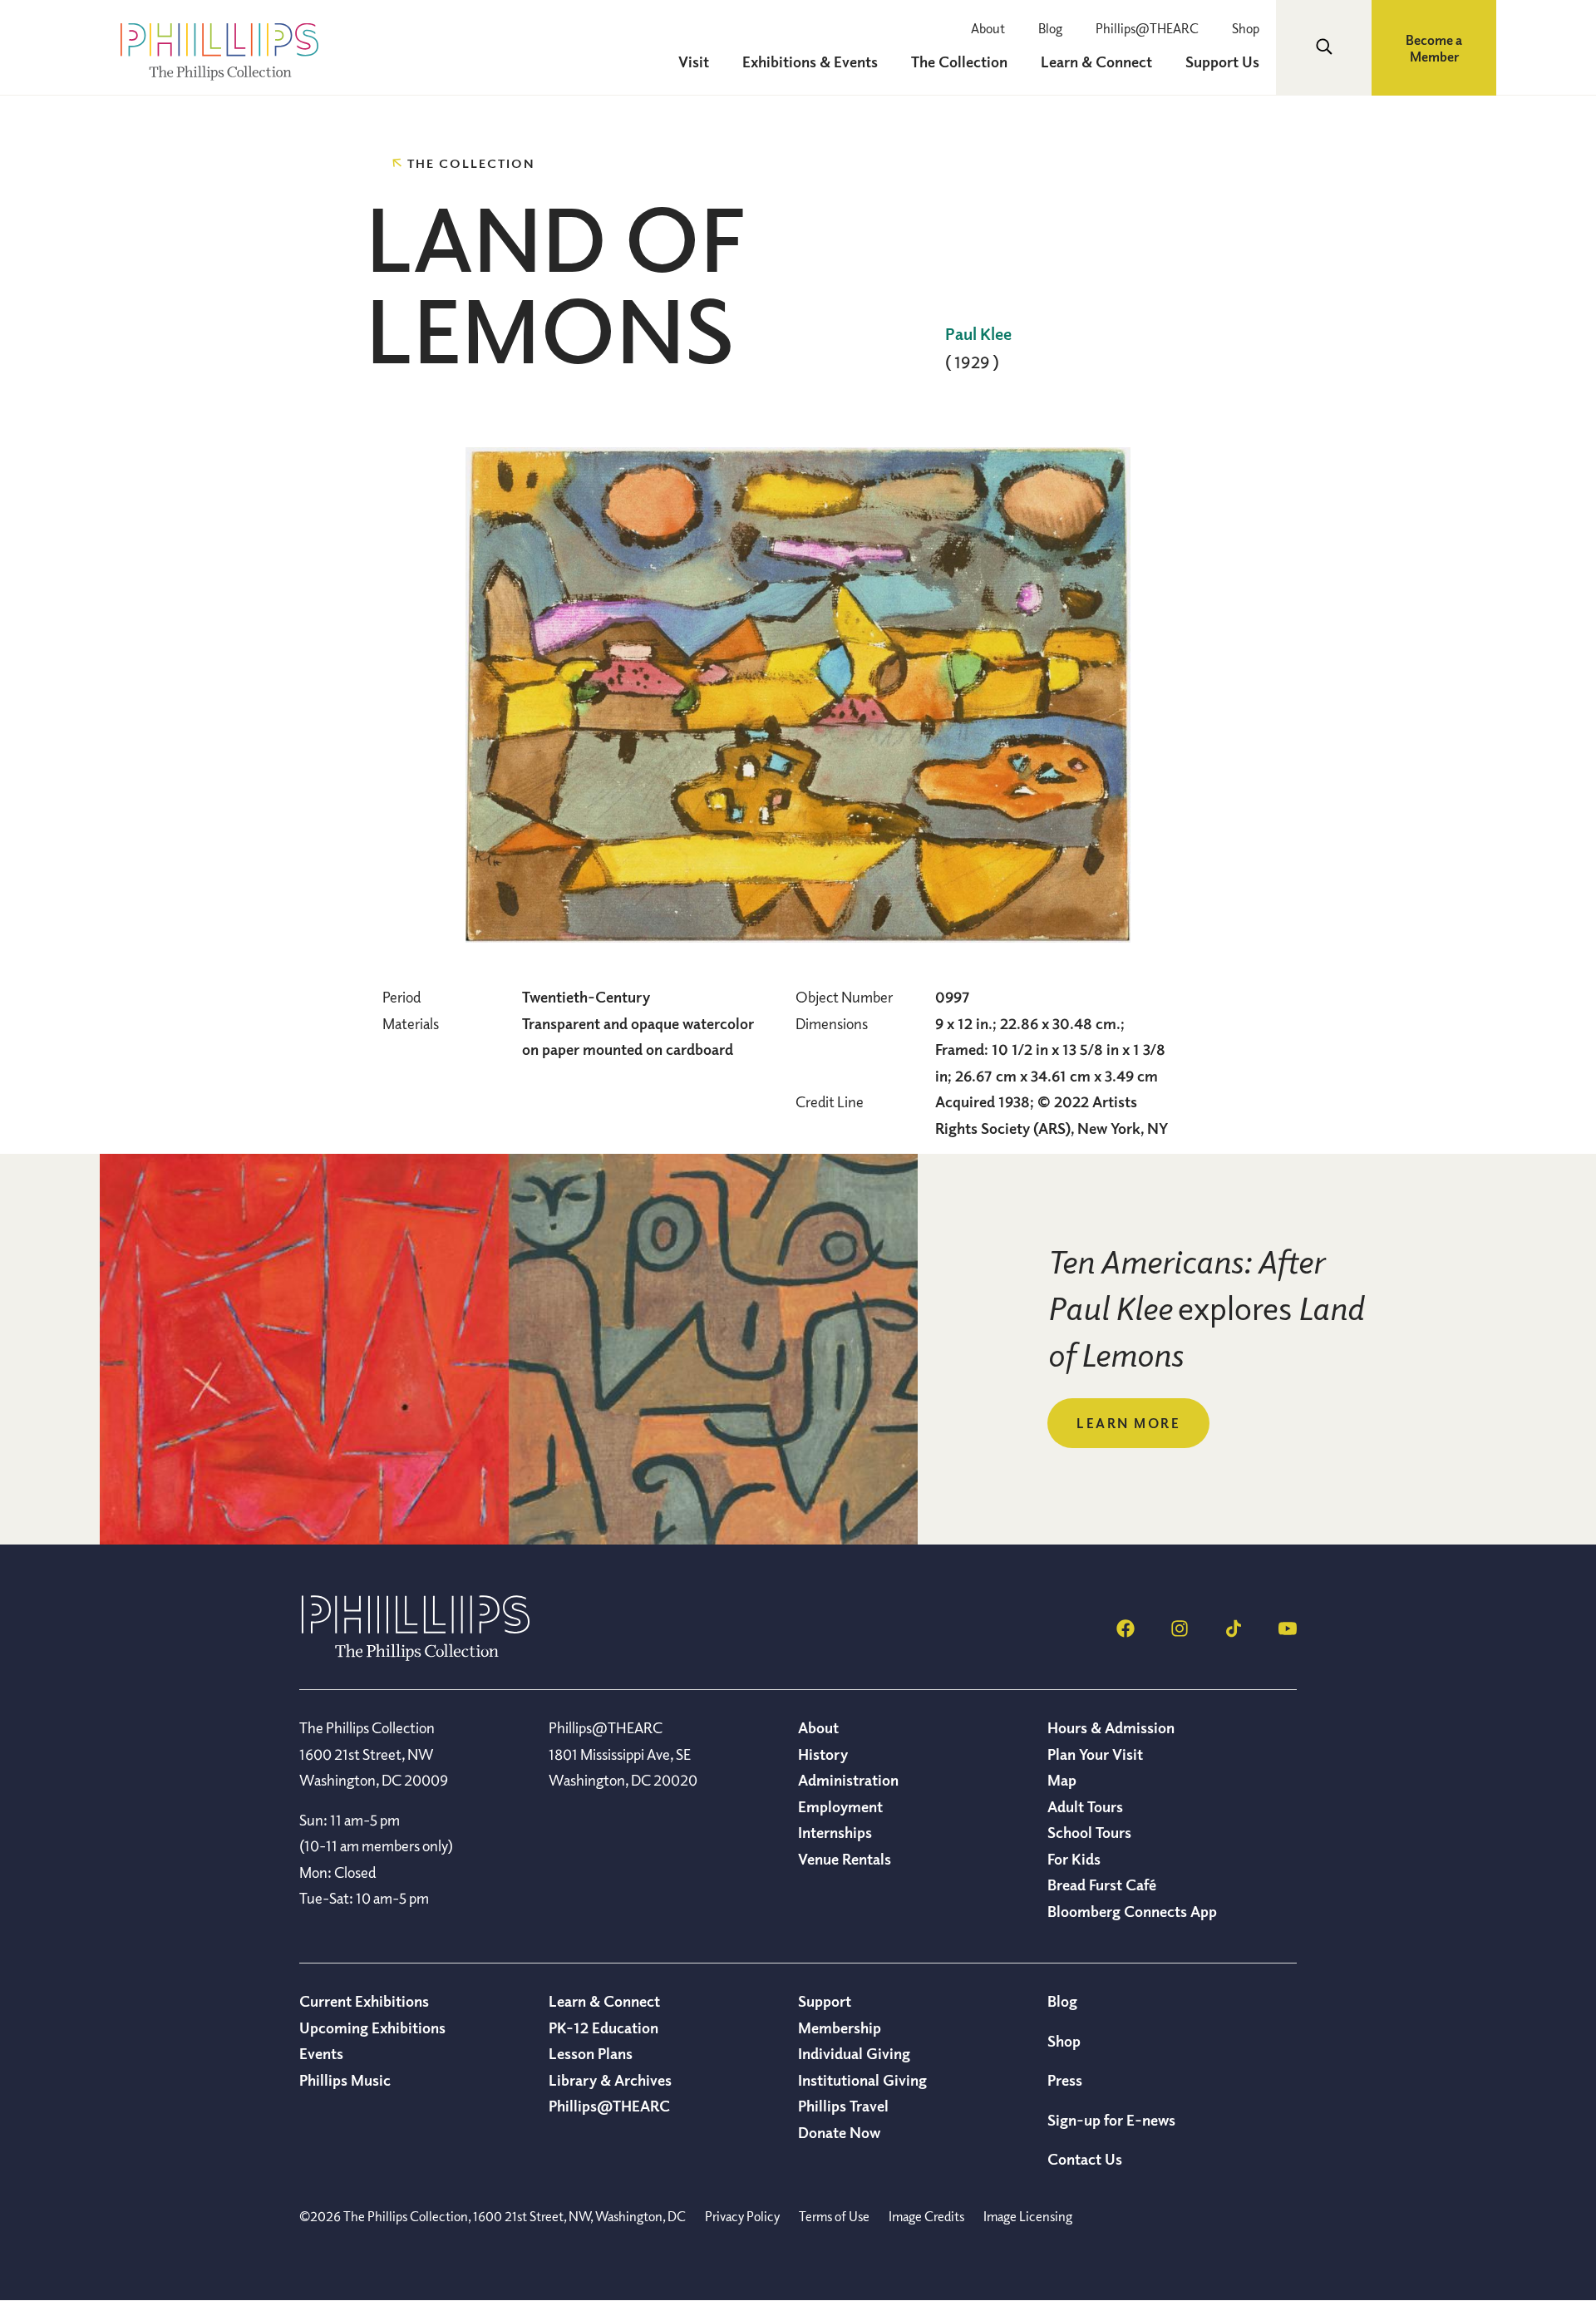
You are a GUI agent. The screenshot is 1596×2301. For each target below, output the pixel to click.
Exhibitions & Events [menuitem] (810, 62)
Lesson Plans (591, 2053)
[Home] (416, 1656)
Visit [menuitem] (694, 62)
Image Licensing (1028, 2216)
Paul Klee (978, 334)
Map (1062, 1780)
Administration (848, 1780)
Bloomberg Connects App (1132, 1911)
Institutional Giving (862, 2080)
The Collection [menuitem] (959, 62)
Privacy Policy (742, 2216)
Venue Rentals (845, 1859)
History (823, 1754)
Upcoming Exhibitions (372, 2028)
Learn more (1128, 1423)
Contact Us (1085, 2159)
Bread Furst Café (1102, 1885)
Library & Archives (610, 2080)
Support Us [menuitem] (1222, 62)
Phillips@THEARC (1147, 28)
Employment (840, 1806)
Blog (1050, 28)
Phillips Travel (843, 2106)
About (988, 28)
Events (321, 2053)
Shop (1246, 28)
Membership (840, 2028)
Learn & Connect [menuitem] (1096, 62)
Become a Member (1434, 48)
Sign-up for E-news (1111, 2120)
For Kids (1074, 1859)
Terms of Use (834, 2216)
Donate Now (839, 2132)
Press (1065, 2080)
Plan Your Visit (1095, 1754)
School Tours (1089, 1832)
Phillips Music (345, 2080)
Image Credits (926, 2216)
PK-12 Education (603, 2028)
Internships (835, 1832)
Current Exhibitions (364, 2001)
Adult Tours (1085, 1806)
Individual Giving (854, 2053)
